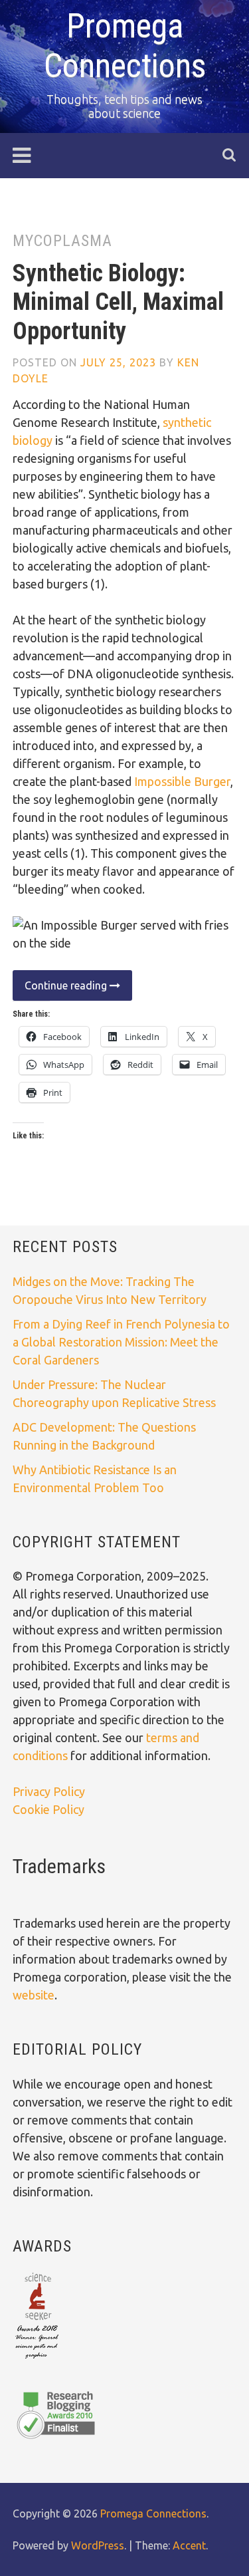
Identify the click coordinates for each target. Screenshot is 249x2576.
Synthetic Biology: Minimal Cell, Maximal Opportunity (118, 302)
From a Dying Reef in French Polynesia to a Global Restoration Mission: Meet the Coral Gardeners (121, 1342)
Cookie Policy (48, 1809)
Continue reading (61, 990)
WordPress (98, 2545)
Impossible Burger (182, 781)
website (34, 1995)
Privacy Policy (49, 1791)
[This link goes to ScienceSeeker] (37, 2360)
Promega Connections (153, 2513)
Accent (189, 2545)
